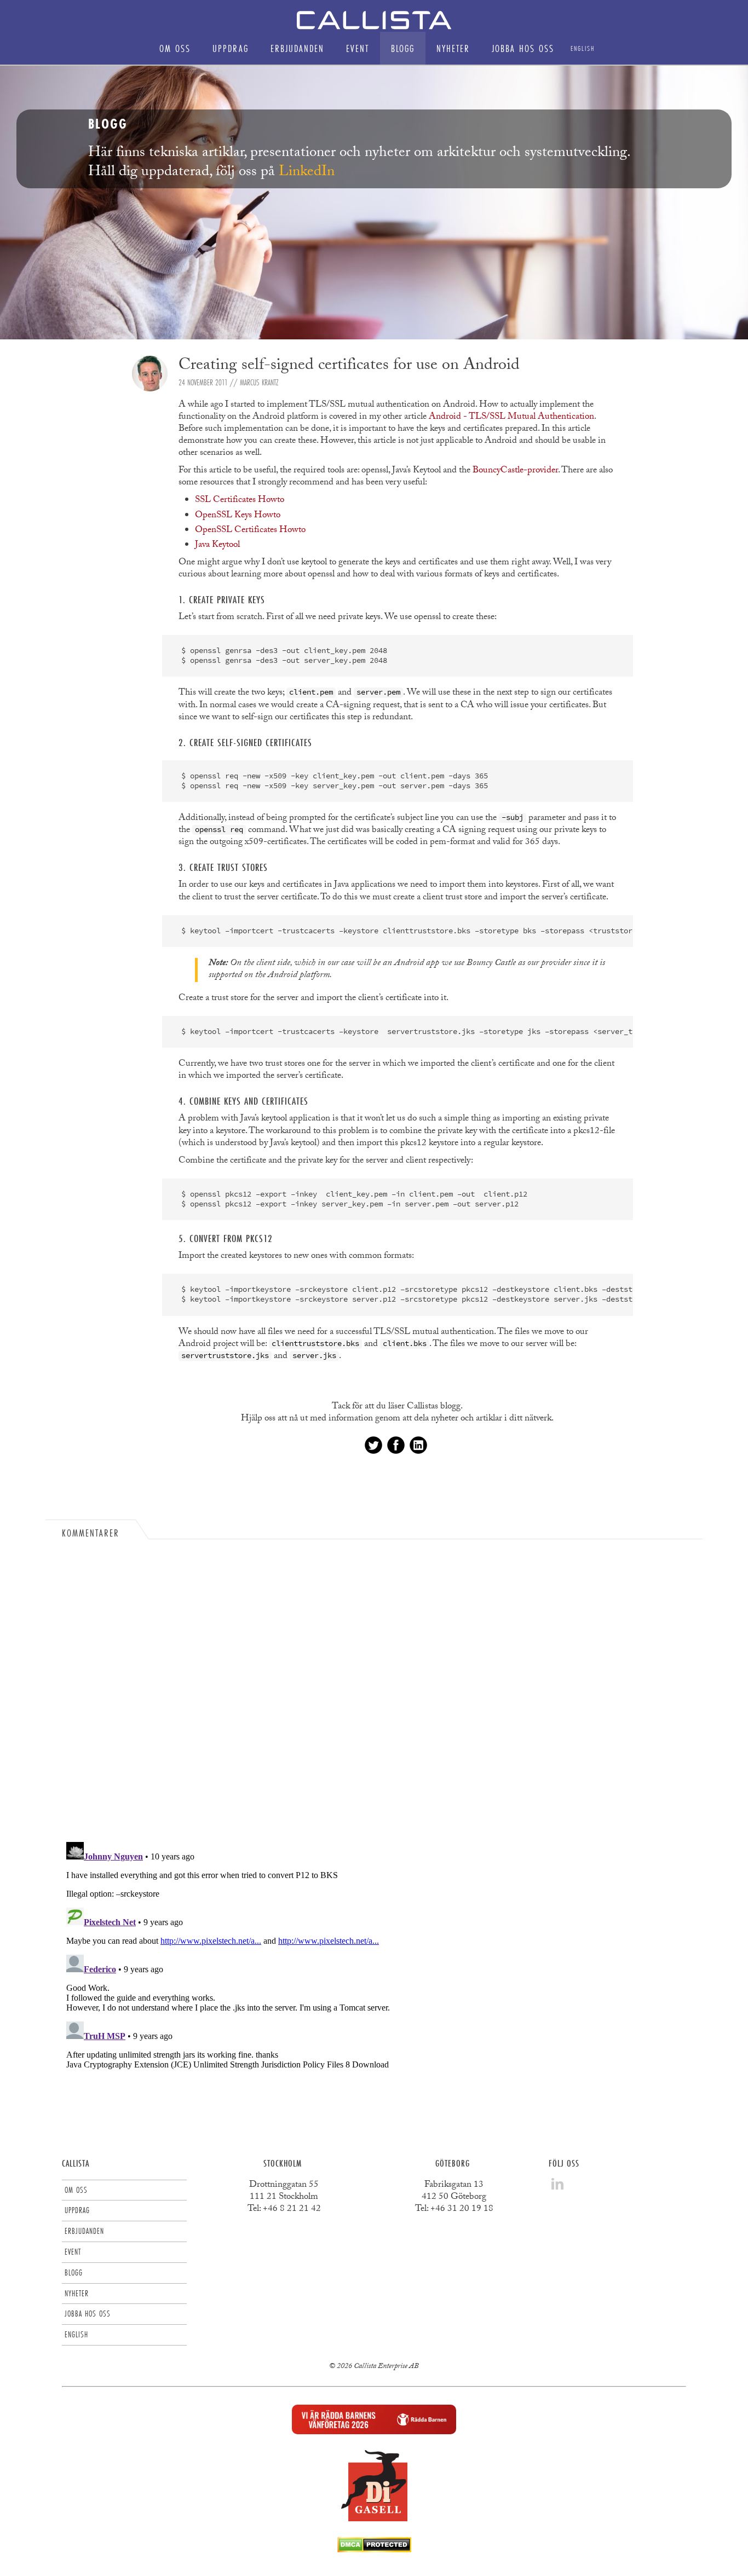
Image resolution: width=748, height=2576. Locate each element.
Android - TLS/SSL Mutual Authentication (511, 417)
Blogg (403, 48)
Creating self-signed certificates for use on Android (349, 366)
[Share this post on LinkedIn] (418, 1445)
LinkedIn (307, 173)
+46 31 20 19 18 (462, 2210)
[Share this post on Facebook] (396, 1445)
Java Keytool (217, 545)
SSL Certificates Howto (240, 501)
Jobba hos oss (523, 48)
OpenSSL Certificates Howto (250, 531)
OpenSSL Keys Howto (238, 516)
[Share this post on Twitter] (373, 1445)
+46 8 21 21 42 (292, 2210)
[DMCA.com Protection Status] (374, 2549)
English (583, 48)
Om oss (175, 48)
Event (358, 48)
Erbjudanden (297, 48)
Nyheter (453, 48)
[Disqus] (374, 1693)
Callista (76, 2163)
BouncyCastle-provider (515, 471)
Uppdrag (231, 48)
